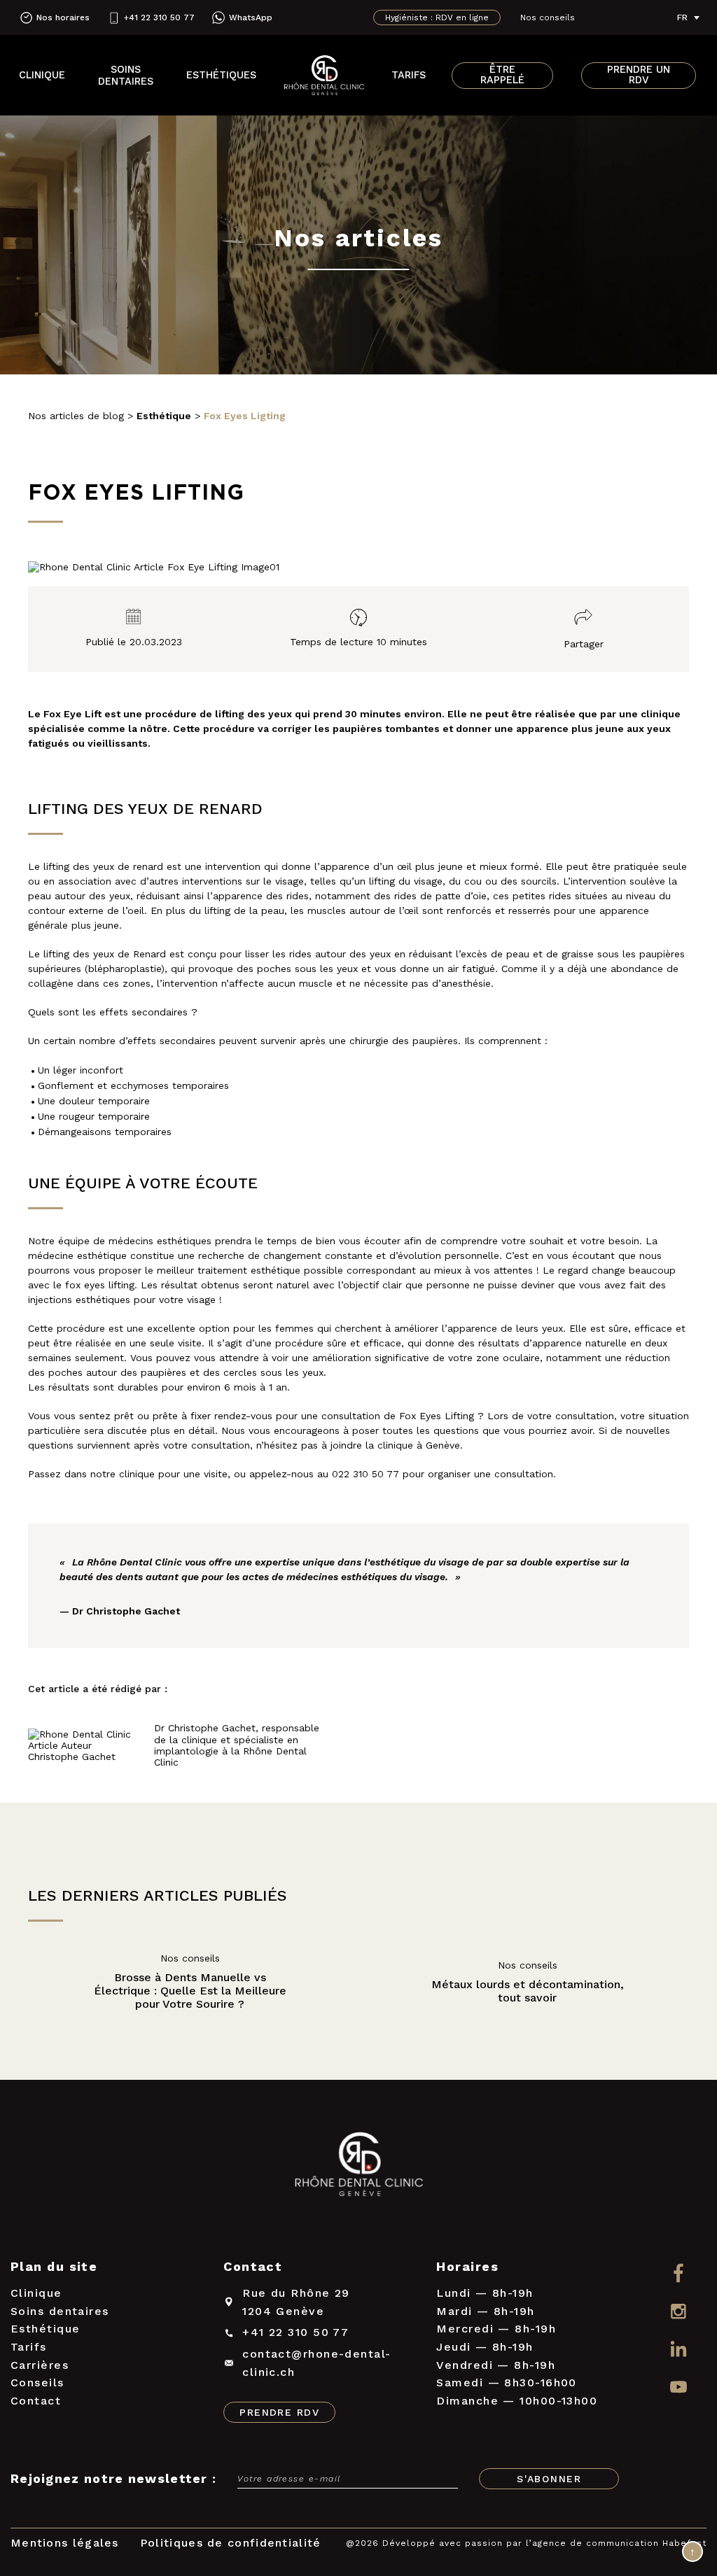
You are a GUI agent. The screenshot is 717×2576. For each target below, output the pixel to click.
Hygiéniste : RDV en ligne (437, 17)
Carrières (40, 2365)
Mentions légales (65, 2543)
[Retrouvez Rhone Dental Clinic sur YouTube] (678, 2388)
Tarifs (409, 75)
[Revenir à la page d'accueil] (324, 76)
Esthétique (46, 2329)
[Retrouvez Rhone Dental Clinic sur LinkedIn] (678, 2350)
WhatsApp (251, 17)
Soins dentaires (126, 76)
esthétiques (184, 1241)
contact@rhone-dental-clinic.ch (316, 2363)
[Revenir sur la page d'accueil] (358, 2167)
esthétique (102, 1255)
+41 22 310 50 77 (159, 17)
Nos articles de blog (76, 416)
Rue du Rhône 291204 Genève (296, 2302)
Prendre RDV (279, 2412)
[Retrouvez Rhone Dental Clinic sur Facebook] (678, 2273)
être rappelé (502, 75)
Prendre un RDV (639, 75)
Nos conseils (548, 17)
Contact (36, 2401)
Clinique (42, 75)
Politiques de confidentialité (231, 2543)
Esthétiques (221, 75)
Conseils (37, 2383)
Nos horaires (63, 17)
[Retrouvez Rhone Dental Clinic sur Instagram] (678, 2311)
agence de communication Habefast (619, 2543)
